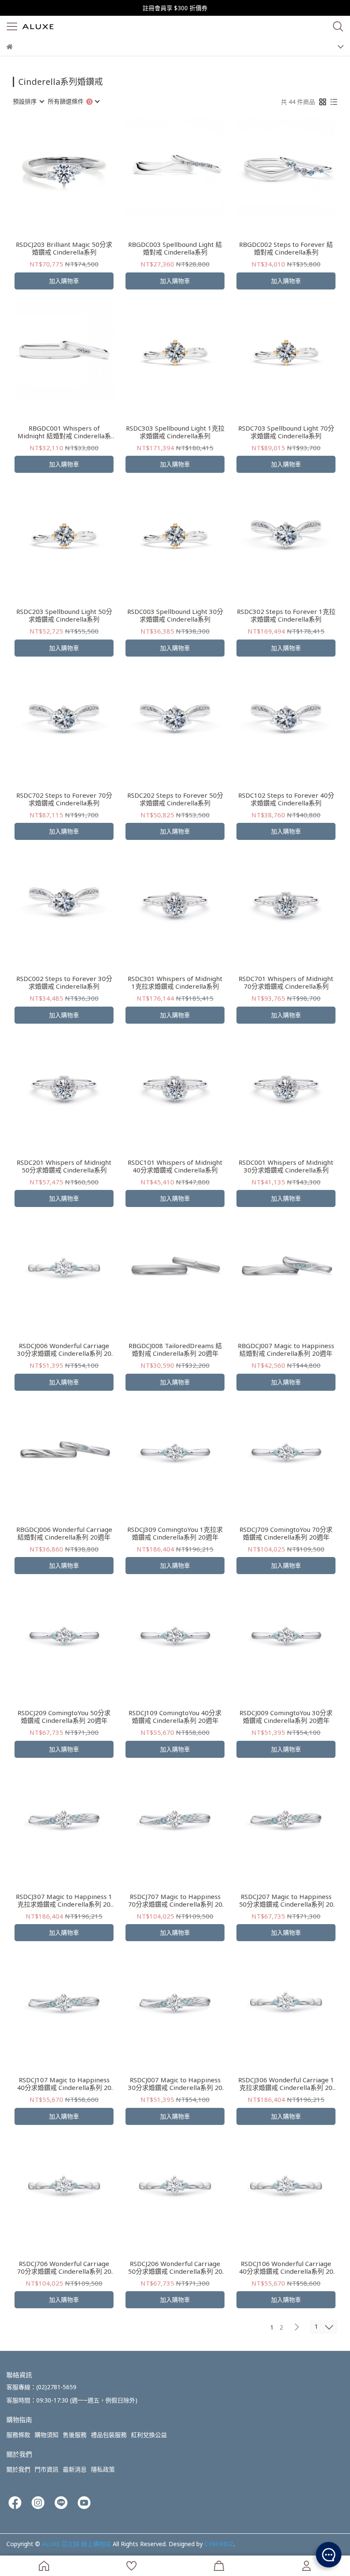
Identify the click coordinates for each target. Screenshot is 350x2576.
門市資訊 (47, 2469)
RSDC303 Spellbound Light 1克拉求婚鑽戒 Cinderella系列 (175, 432)
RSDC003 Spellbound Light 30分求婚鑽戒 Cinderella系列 (175, 615)
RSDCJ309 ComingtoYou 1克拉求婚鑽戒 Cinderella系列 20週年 (175, 1533)
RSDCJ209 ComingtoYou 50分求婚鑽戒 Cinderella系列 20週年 (64, 1716)
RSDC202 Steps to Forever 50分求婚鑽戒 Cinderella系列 (175, 799)
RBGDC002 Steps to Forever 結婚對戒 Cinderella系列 (286, 248)
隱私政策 (103, 2469)
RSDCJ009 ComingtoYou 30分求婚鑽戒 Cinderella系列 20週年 (286, 1716)
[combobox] (28, 101)
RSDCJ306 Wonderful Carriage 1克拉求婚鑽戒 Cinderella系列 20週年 (286, 2084)
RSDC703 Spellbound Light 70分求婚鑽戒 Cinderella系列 (286, 432)
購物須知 (47, 2435)
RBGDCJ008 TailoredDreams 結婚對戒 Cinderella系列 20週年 (175, 1349)
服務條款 (18, 2435)
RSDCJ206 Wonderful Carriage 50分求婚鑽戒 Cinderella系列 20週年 (175, 2267)
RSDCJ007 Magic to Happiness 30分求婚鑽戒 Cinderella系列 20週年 (175, 2084)
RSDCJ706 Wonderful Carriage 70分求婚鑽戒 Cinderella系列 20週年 (64, 2267)
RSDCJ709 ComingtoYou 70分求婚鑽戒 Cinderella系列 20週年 (286, 1533)
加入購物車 (64, 281)
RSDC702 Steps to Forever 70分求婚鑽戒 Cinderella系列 (64, 799)
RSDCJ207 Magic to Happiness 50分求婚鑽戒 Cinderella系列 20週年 (286, 1900)
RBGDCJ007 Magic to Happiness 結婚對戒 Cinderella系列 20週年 (286, 1349)
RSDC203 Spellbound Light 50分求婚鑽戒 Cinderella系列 (64, 615)
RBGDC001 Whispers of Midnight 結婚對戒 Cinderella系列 (64, 432)
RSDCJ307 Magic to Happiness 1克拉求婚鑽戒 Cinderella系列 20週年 (64, 1900)
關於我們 (18, 2469)
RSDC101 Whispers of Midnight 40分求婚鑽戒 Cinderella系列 (175, 1166)
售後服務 (75, 2435)
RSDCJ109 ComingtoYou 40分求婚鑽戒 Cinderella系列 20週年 (175, 1716)
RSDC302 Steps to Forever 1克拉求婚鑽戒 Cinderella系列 (286, 615)
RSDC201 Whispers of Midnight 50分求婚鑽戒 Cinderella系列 (64, 1166)
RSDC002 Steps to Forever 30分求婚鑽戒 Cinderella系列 (64, 982)
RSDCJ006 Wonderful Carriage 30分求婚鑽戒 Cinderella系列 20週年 (64, 1349)
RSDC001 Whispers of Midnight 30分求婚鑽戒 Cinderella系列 (286, 1166)
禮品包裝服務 (109, 2435)
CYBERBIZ (219, 2544)
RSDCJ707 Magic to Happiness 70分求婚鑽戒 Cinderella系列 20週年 (175, 1900)
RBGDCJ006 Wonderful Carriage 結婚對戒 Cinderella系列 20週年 (64, 1533)
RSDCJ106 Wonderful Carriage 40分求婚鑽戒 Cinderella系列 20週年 (286, 2267)
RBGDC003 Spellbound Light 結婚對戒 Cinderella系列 (175, 248)
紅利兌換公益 (149, 2435)
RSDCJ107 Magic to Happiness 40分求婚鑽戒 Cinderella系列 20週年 (64, 2084)
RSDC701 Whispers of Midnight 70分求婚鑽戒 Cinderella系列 (286, 982)
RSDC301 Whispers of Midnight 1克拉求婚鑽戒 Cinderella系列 (175, 982)
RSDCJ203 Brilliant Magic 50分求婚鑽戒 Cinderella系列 (64, 248)
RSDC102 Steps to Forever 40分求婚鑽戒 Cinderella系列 (286, 799)
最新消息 (75, 2469)
